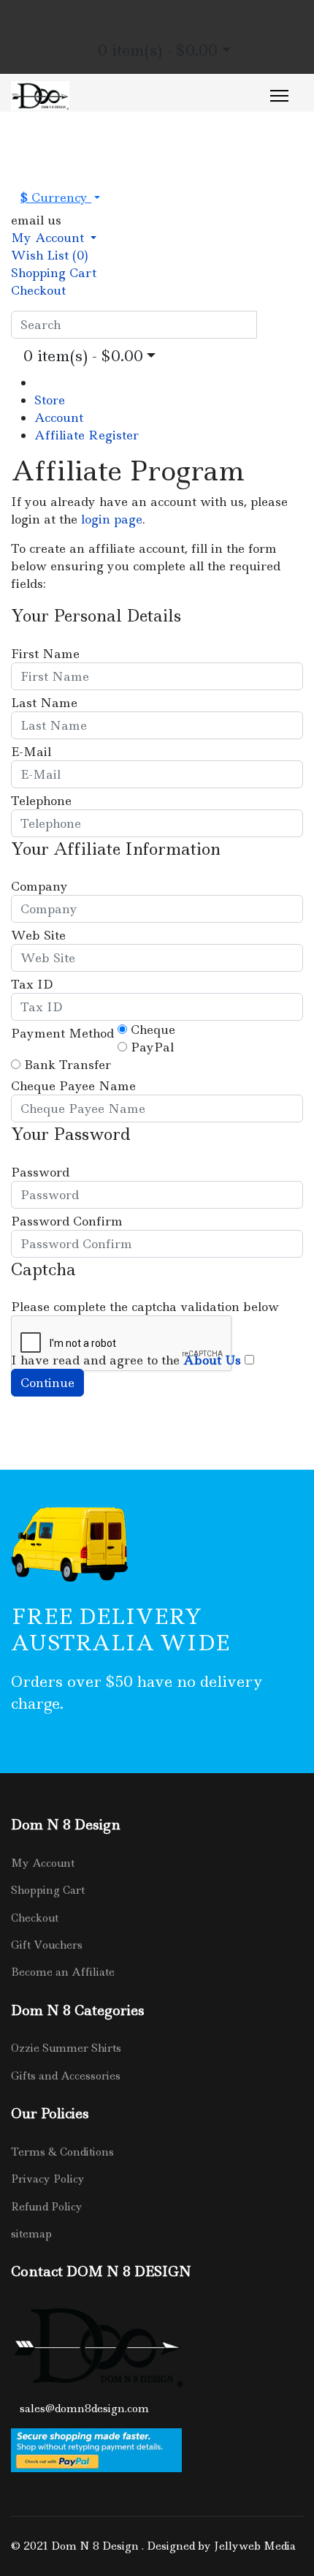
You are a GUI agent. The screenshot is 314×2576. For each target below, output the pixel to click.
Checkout (35, 1918)
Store (50, 400)
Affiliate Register (87, 435)
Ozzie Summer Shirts (66, 2048)
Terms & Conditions (62, 2152)
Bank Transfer (66, 1065)
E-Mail (31, 752)
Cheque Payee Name (73, 1086)
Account (59, 418)
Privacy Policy (48, 2179)
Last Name (44, 703)
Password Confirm (67, 1221)
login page (112, 519)
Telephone (41, 801)
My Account (43, 1863)
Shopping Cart (48, 1890)
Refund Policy (47, 2207)
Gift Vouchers (47, 1945)
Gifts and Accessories (66, 2076)
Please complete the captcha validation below (145, 1307)
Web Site (38, 935)
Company (39, 886)
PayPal (150, 1047)
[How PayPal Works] (157, 2450)
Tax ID (32, 984)
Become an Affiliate (63, 1972)
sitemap (31, 2234)
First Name (45, 654)
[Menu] (279, 96)
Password (40, 1172)
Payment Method (62, 1033)
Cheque (151, 1030)
